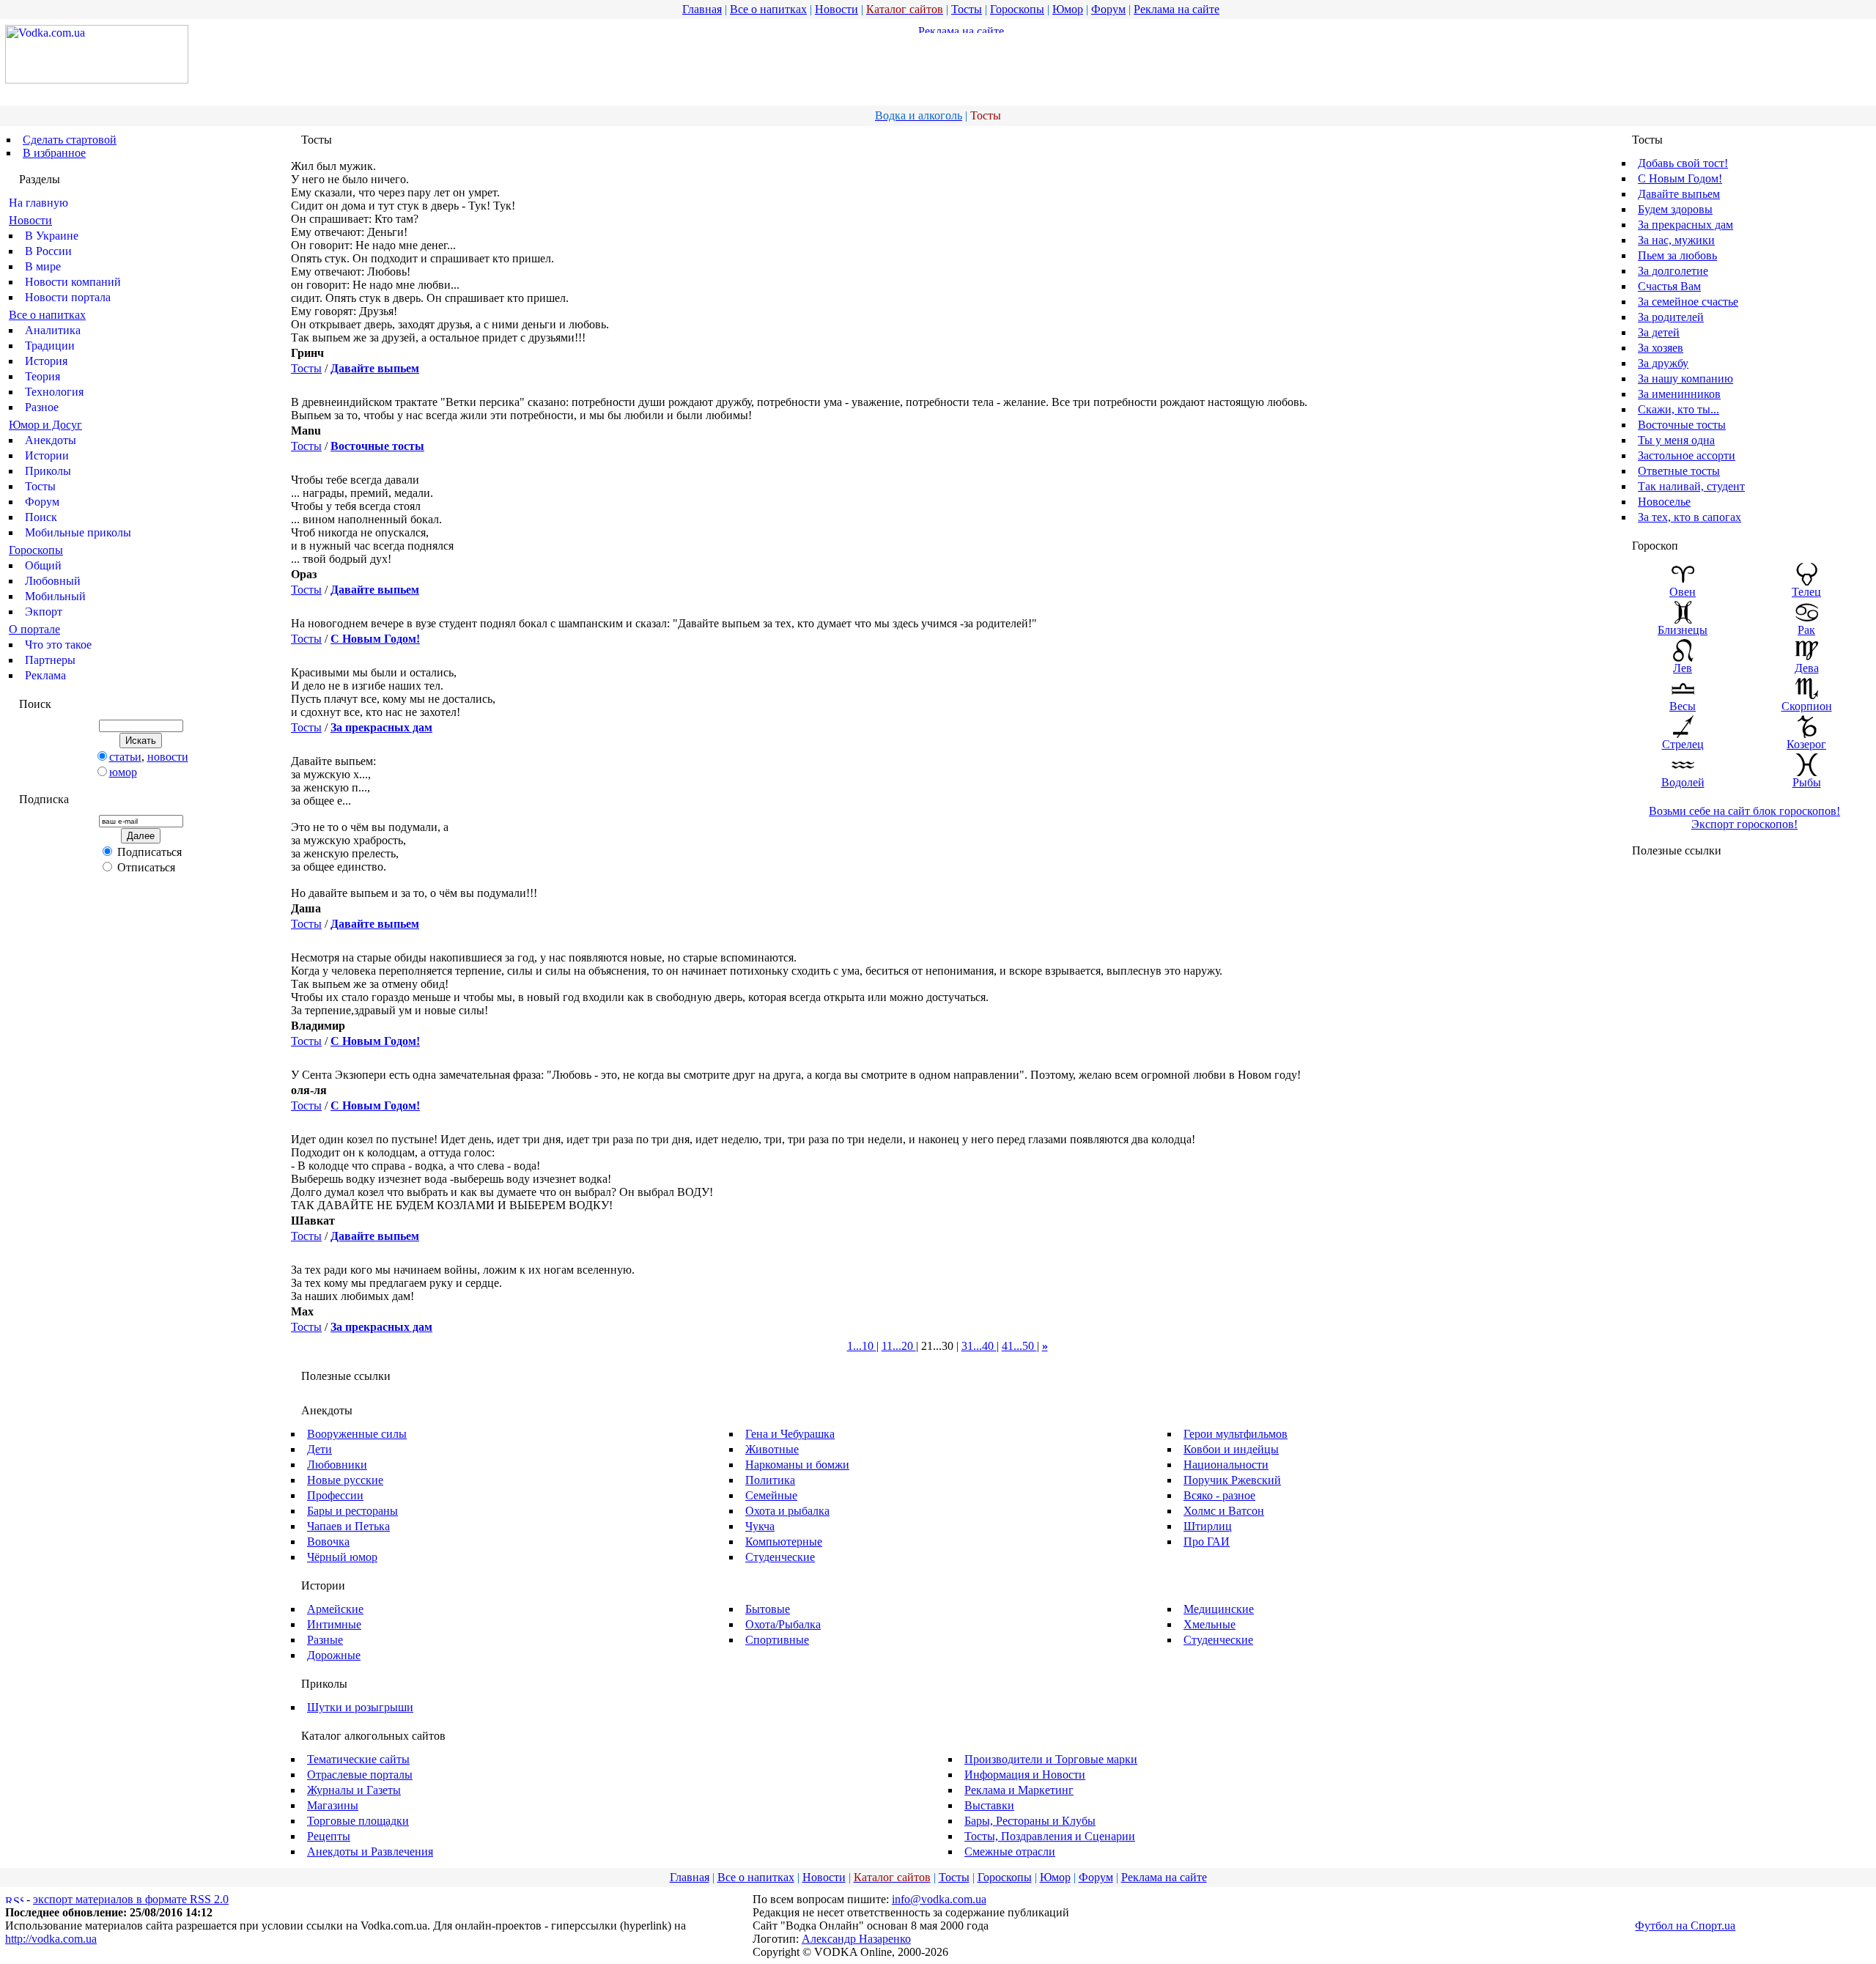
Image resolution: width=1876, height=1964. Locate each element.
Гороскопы (1017, 9)
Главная (702, 9)
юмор (123, 772)
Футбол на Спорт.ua (1685, 1926)
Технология (54, 392)
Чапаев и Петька (348, 1526)
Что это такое (58, 645)
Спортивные (777, 1640)
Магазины (333, 1805)
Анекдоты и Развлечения (370, 1852)
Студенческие (780, 1557)
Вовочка (328, 1542)
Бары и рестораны (352, 1511)
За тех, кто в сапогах (1689, 517)
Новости (837, 9)
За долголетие (1673, 271)
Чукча (760, 1526)
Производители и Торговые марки (1051, 1759)
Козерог (1806, 744)
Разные (325, 1640)
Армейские (335, 1609)
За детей (1659, 332)
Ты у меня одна (1676, 440)
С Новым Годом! (1680, 178)
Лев (1683, 668)
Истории (47, 455)
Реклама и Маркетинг (1019, 1790)
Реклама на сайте (1177, 9)
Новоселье (1664, 502)
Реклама (45, 675)
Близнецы (1683, 630)
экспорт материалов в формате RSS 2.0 (131, 1899)
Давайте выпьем (1679, 194)
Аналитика (53, 330)
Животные (772, 1449)
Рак (1806, 630)
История (46, 361)
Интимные (334, 1624)
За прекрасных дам (1685, 225)
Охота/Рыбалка (783, 1624)
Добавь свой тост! (1683, 163)
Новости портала (68, 297)
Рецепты (329, 1836)
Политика (770, 1480)
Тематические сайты (358, 1759)
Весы (1683, 706)
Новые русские (345, 1480)
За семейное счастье (1688, 302)
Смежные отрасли (1010, 1852)
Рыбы (1807, 782)
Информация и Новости (1025, 1775)
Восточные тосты (1682, 425)
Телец (1806, 592)
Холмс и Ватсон (1224, 1511)
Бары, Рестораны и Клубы (1030, 1821)
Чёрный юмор (342, 1557)
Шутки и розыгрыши (360, 1707)
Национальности (1226, 1465)
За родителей (1671, 317)
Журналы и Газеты (354, 1790)
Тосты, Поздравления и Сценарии (1050, 1836)
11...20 (899, 1346)
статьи (125, 757)
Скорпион (1807, 706)
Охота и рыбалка (787, 1511)
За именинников (1679, 394)
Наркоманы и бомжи (797, 1465)
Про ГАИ (1207, 1542)
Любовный (53, 581)
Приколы (48, 471)
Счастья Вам (1669, 286)
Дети (320, 1449)
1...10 (862, 1346)
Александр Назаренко (856, 1939)
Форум (1108, 9)
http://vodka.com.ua (51, 1939)
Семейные (771, 1495)
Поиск (41, 517)
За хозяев (1661, 348)
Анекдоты (51, 440)
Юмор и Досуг (45, 425)
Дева (1807, 668)
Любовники (337, 1465)
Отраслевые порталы (360, 1775)
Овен (1683, 592)
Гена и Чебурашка (790, 1434)
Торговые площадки (358, 1821)
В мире (43, 266)
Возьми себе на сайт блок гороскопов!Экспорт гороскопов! (1744, 817)
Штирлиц (1208, 1526)
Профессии (335, 1495)
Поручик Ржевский (1232, 1480)
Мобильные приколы (78, 532)
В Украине (52, 236)
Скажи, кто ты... (1679, 409)
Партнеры (50, 660)
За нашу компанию (1685, 379)
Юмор (1068, 9)
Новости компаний (73, 282)
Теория (43, 376)
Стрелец (1683, 744)
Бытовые (768, 1609)
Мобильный (55, 596)
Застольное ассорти (1687, 455)
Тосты (967, 9)
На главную (38, 203)
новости (168, 757)
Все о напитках (768, 9)
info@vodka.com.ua (939, 1899)
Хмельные (1210, 1624)
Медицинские (1219, 1609)
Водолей (1683, 782)
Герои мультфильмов (1236, 1434)
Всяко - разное (1219, 1495)
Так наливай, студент (1691, 486)
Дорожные (334, 1655)
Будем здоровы (1675, 209)
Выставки (989, 1805)
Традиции (50, 346)
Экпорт (44, 612)
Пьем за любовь (1677, 255)
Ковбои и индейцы (1231, 1449)
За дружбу (1663, 363)
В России (48, 251)
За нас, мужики (1676, 240)
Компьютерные (784, 1542)
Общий (43, 565)
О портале (34, 629)
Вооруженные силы (357, 1434)
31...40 (979, 1346)
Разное (42, 407)
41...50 (1019, 1346)
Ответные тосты (1679, 471)
